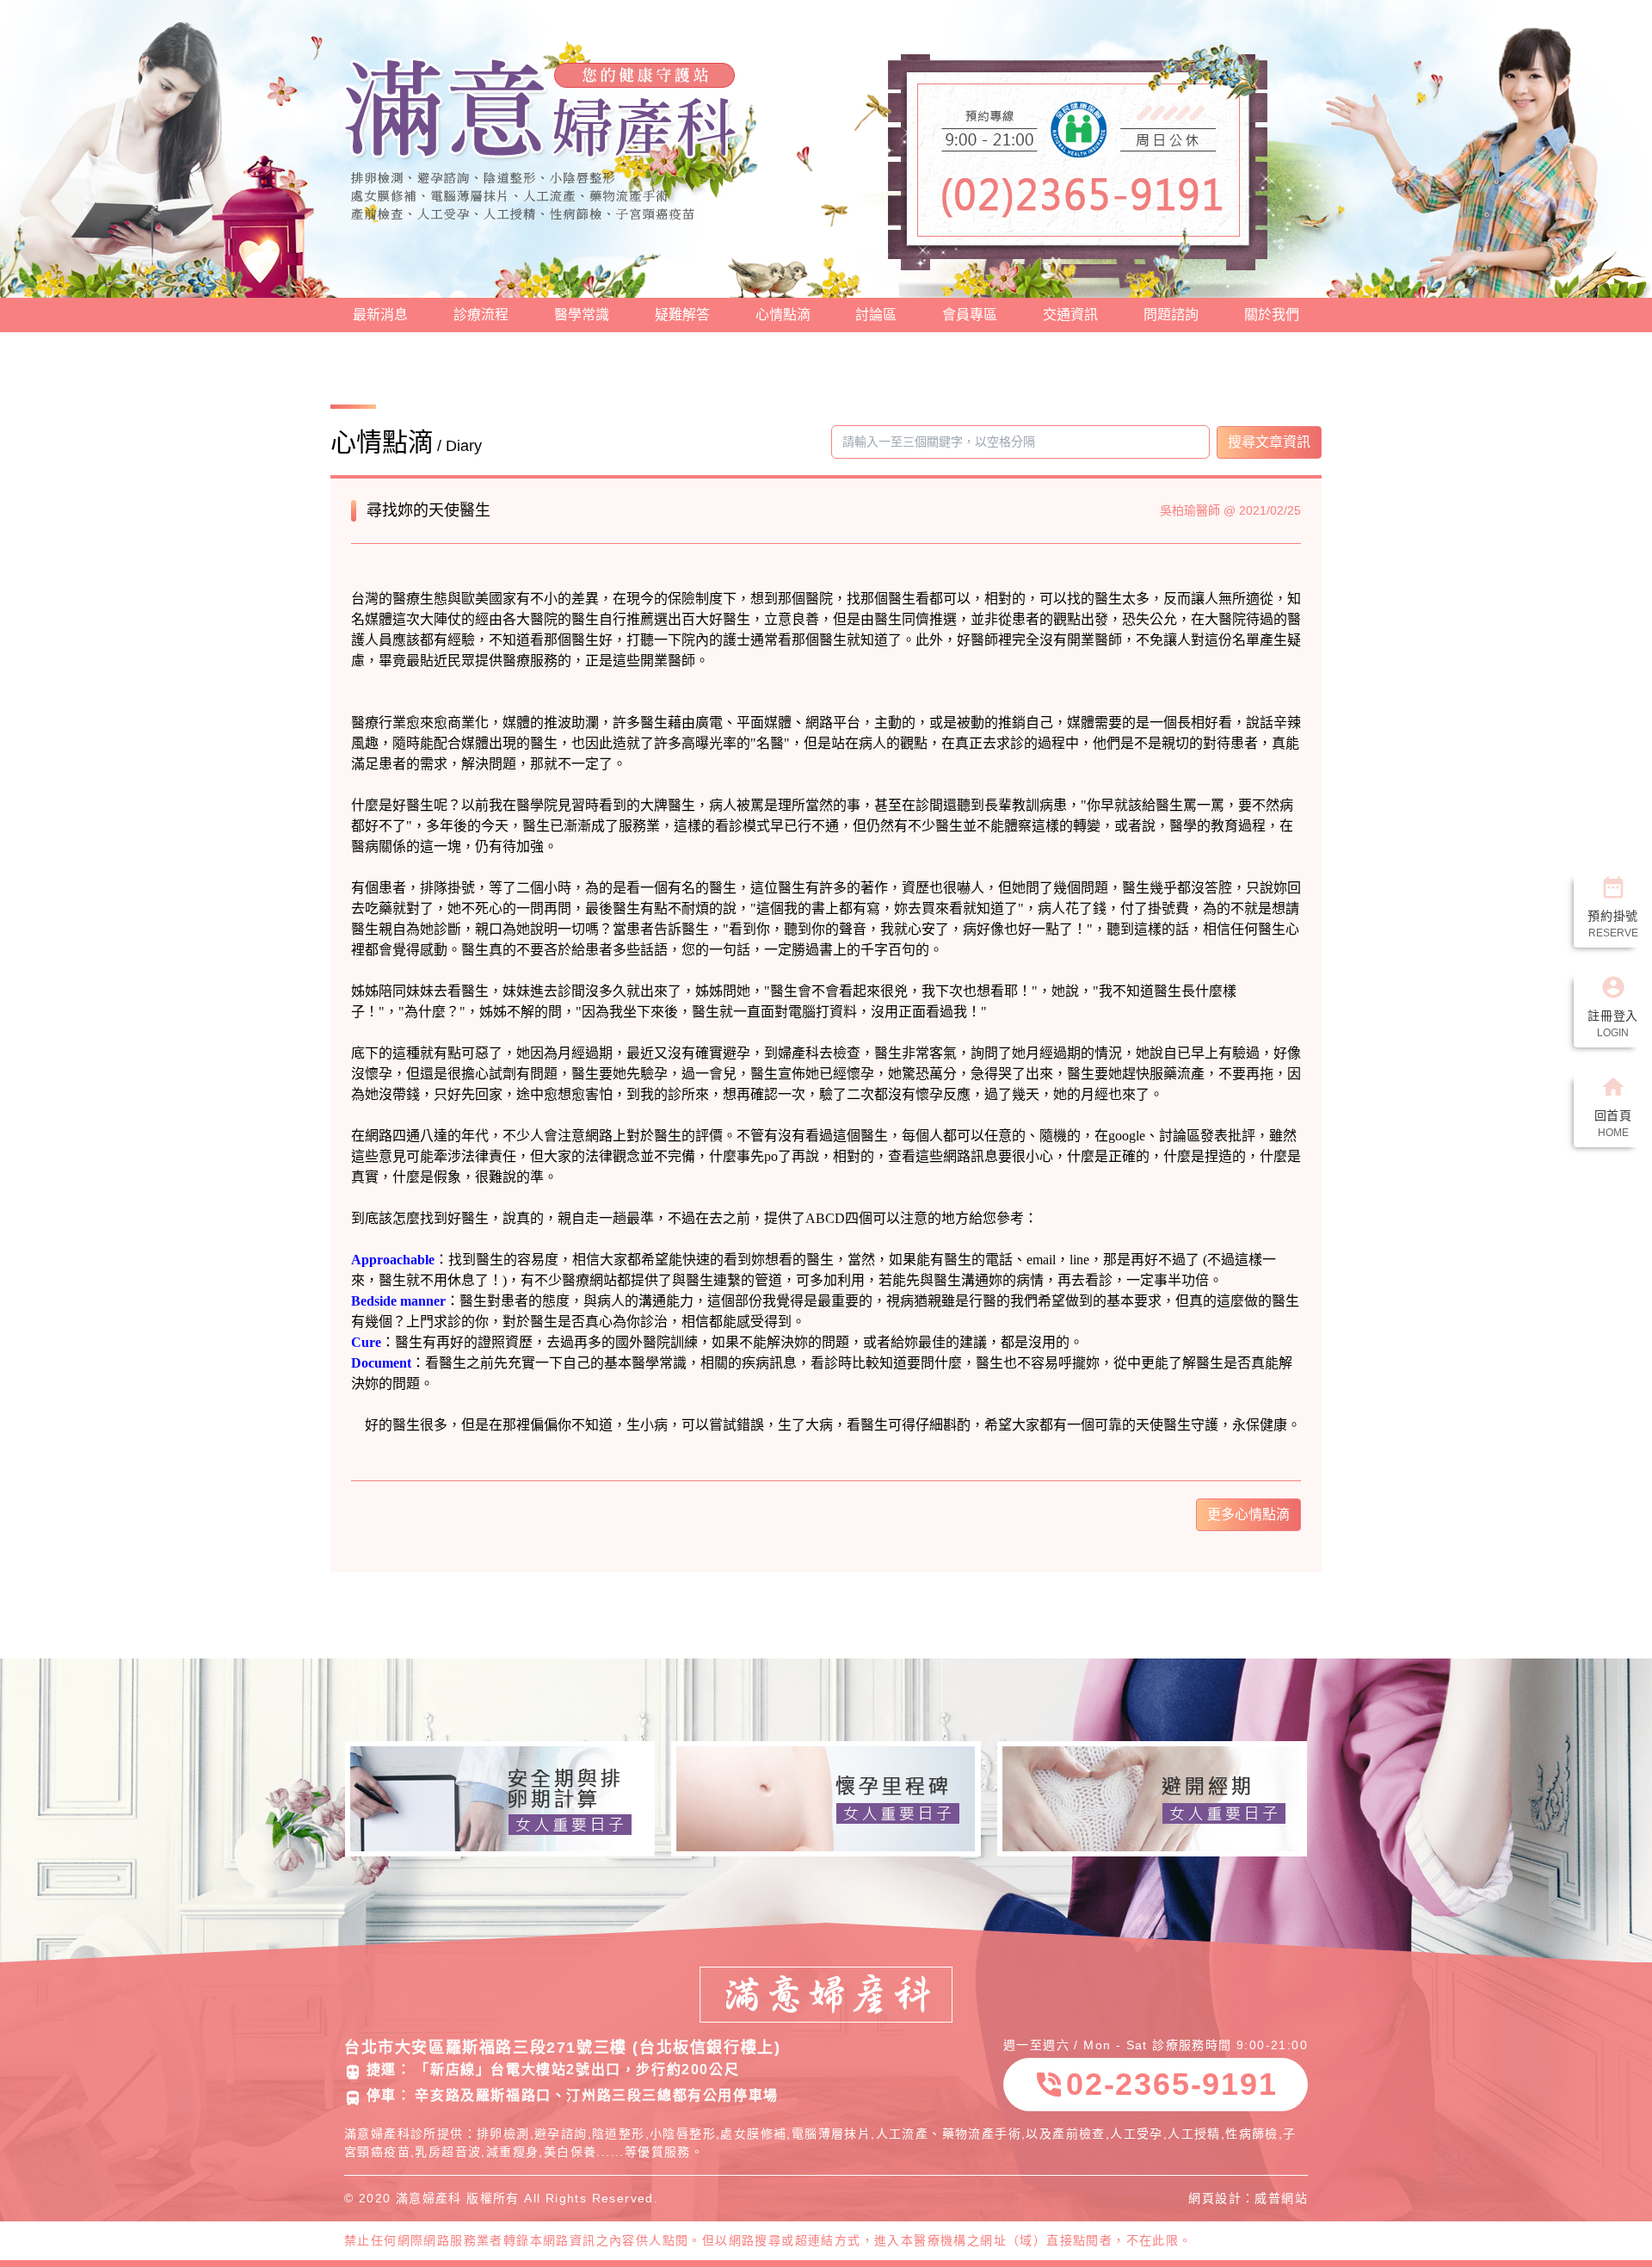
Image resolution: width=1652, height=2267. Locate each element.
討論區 (876, 315)
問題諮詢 (1171, 315)
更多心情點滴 (1248, 1514)
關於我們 (1272, 315)
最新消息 (380, 315)
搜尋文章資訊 (1269, 442)
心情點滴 (783, 315)
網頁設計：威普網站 (1248, 2198)
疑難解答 (682, 315)
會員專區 (970, 315)
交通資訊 (1070, 315)
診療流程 (481, 315)
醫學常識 (582, 315)
